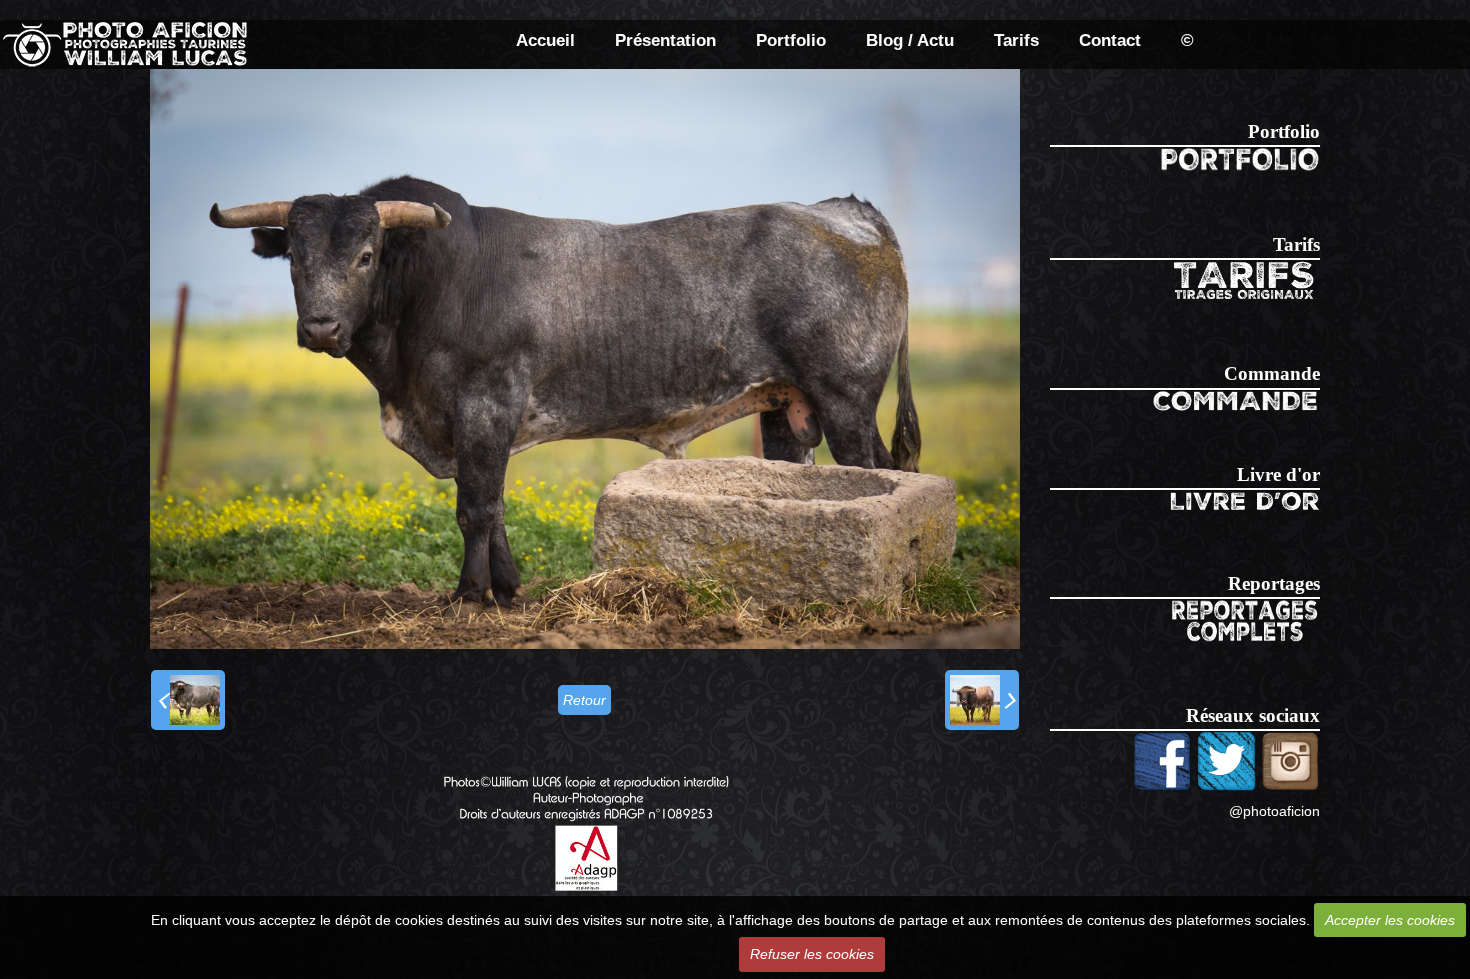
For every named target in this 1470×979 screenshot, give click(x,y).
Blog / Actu (910, 40)
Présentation (665, 40)
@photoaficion (1274, 811)
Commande (1272, 373)
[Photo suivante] (982, 700)
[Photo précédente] (188, 700)
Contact (1110, 40)
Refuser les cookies (812, 954)
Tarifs (1016, 40)
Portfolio (791, 40)
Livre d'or (1278, 474)
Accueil (545, 40)
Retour (584, 700)
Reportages (1274, 583)
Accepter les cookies (1390, 920)
